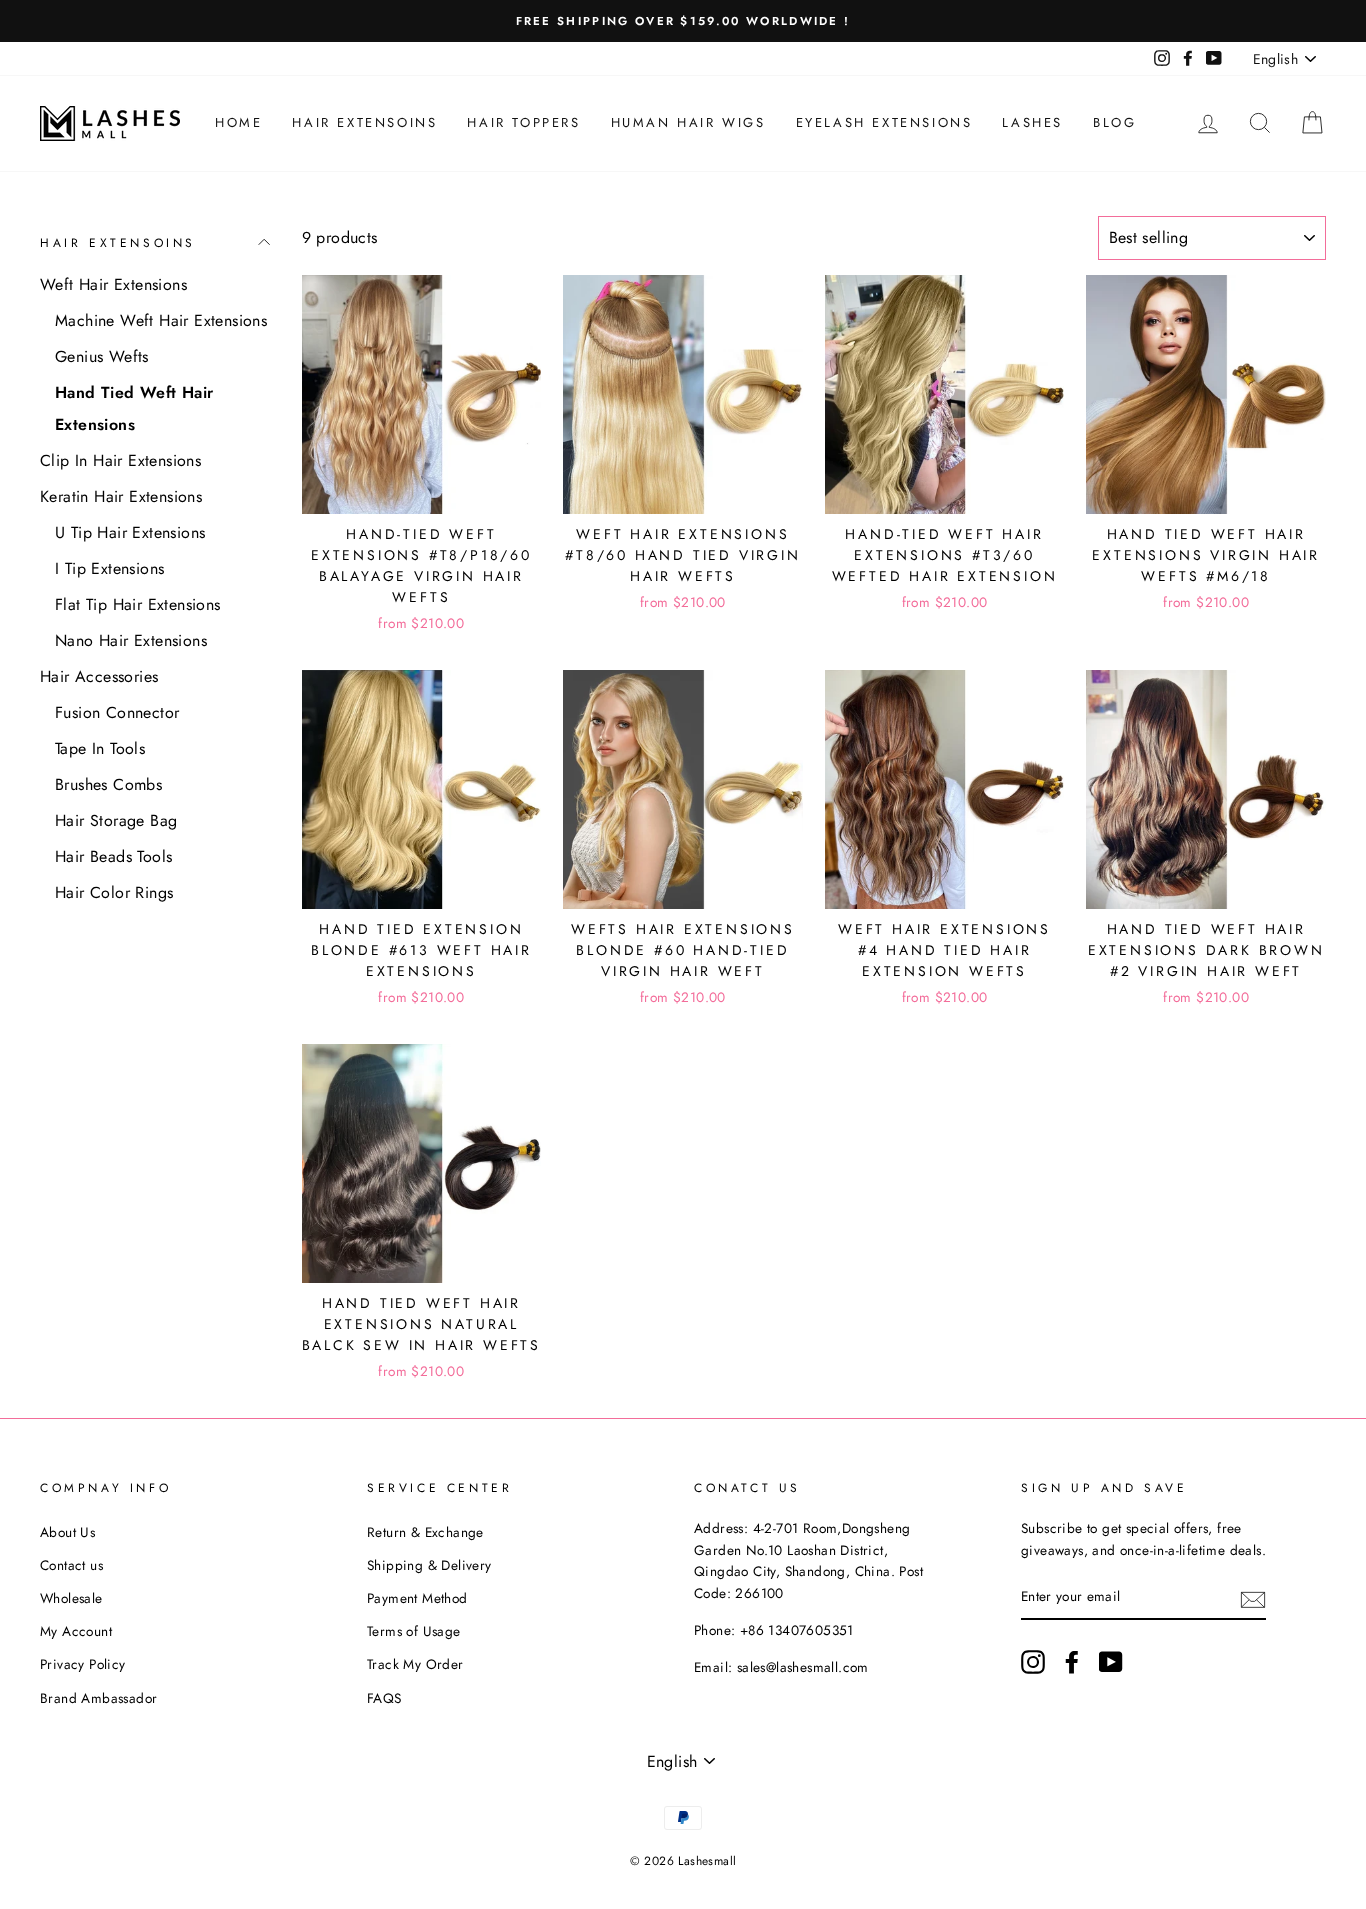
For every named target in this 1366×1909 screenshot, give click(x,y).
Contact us (71, 1565)
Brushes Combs (108, 784)
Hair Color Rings (114, 892)
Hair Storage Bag (116, 820)
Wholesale (71, 1598)
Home (238, 122)
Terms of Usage (414, 1631)
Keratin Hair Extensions (121, 496)
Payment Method (417, 1598)
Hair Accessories (99, 676)
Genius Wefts (102, 356)
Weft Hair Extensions (113, 284)
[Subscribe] (1253, 1598)
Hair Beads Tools (113, 856)
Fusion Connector (117, 712)
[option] (683, 21)
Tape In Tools (100, 748)
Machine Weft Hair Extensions (161, 320)
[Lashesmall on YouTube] (1111, 1662)
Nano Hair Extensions (131, 640)
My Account (76, 1631)
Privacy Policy (83, 1664)
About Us (67, 1532)
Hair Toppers (523, 122)
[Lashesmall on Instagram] (1033, 1662)
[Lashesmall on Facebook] (1072, 1662)
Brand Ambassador (98, 1698)
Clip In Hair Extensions (120, 460)
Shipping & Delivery (429, 1565)
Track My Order (415, 1664)
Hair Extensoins (364, 122)
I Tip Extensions (109, 568)
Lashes (1032, 122)
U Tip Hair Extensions (130, 532)
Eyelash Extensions (884, 122)
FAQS (384, 1698)
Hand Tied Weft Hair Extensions (134, 408)
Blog (1114, 122)
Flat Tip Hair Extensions (138, 604)
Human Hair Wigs (688, 122)
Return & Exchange (425, 1532)
